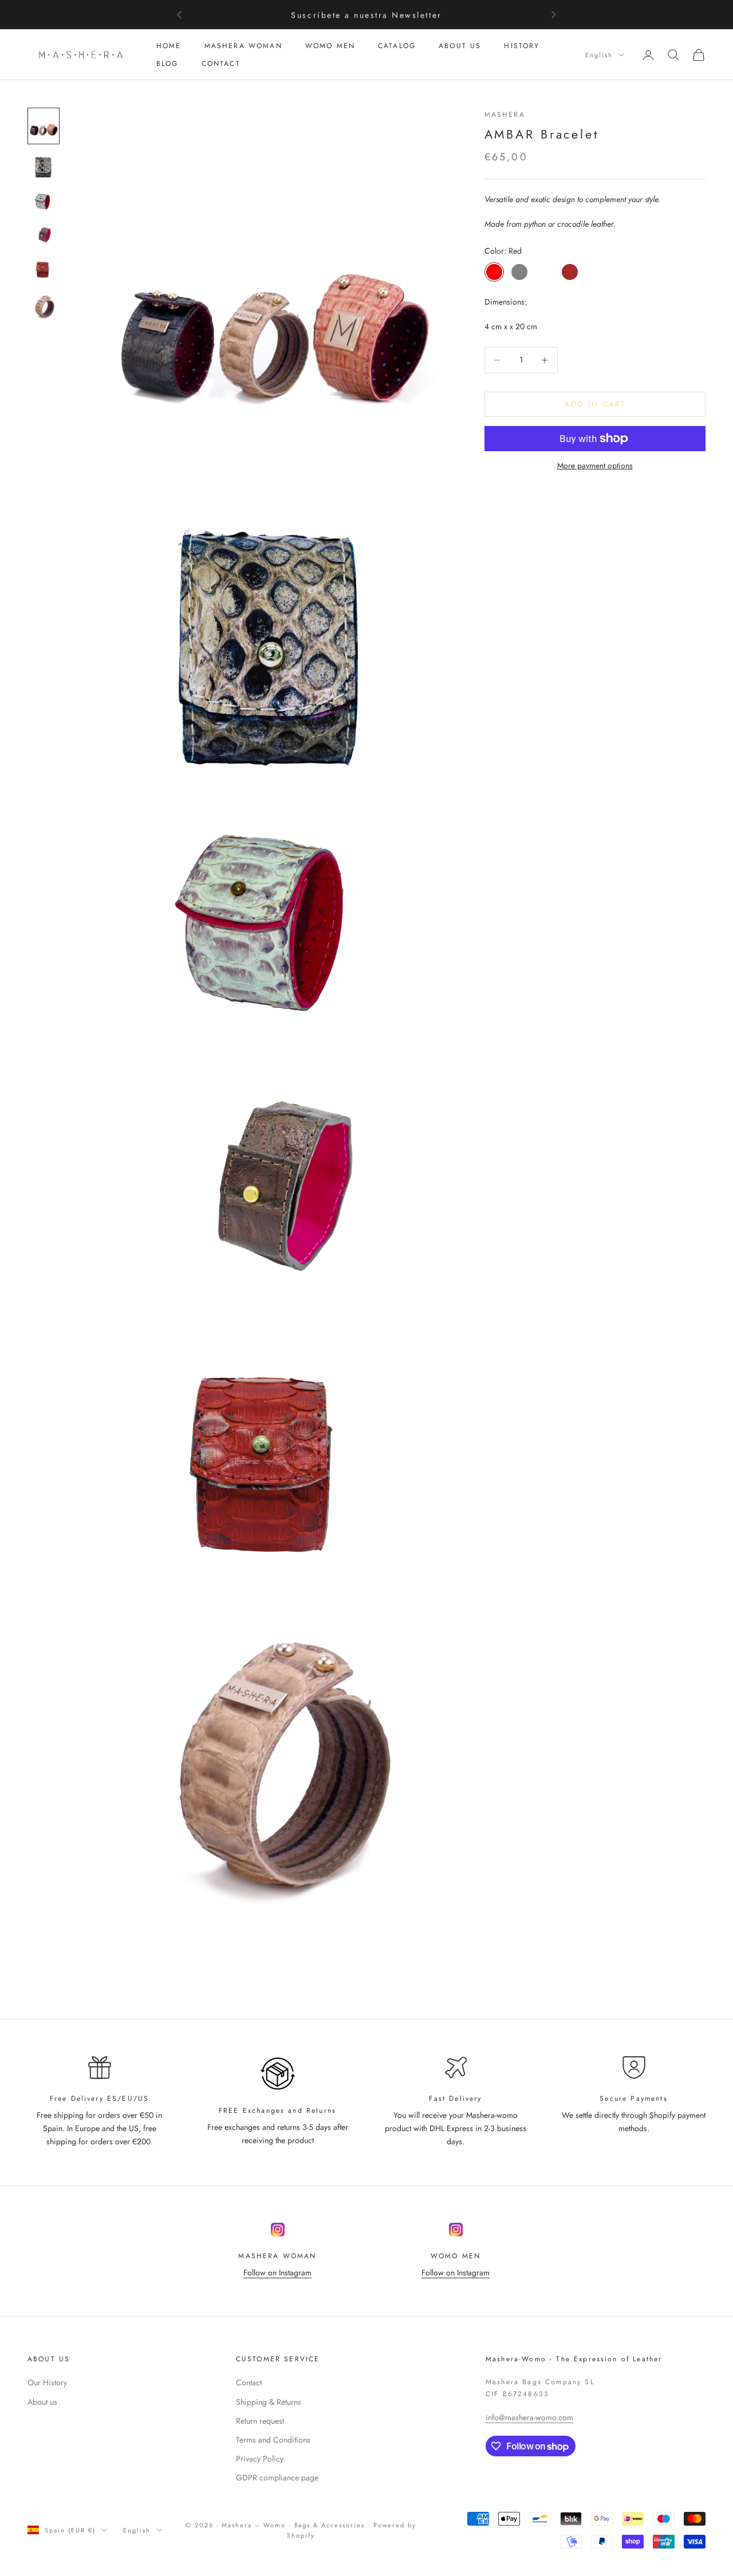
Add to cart (595, 404)
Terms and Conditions (273, 2440)
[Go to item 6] (44, 307)
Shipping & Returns (269, 2402)
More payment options (595, 466)
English (599, 55)
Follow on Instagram (277, 2273)
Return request (260, 2421)
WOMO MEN (330, 46)
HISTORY (522, 46)
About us (42, 2402)
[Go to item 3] (44, 202)
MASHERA (505, 115)
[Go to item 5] (44, 269)
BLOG (168, 64)
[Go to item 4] (44, 236)
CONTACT (221, 64)
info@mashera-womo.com (529, 2417)
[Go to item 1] (44, 126)
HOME (169, 46)
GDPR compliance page (277, 2478)
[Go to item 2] (44, 167)
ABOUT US (460, 46)
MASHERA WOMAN (243, 46)
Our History (47, 2382)
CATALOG (397, 46)
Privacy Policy (260, 2459)
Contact (249, 2382)
